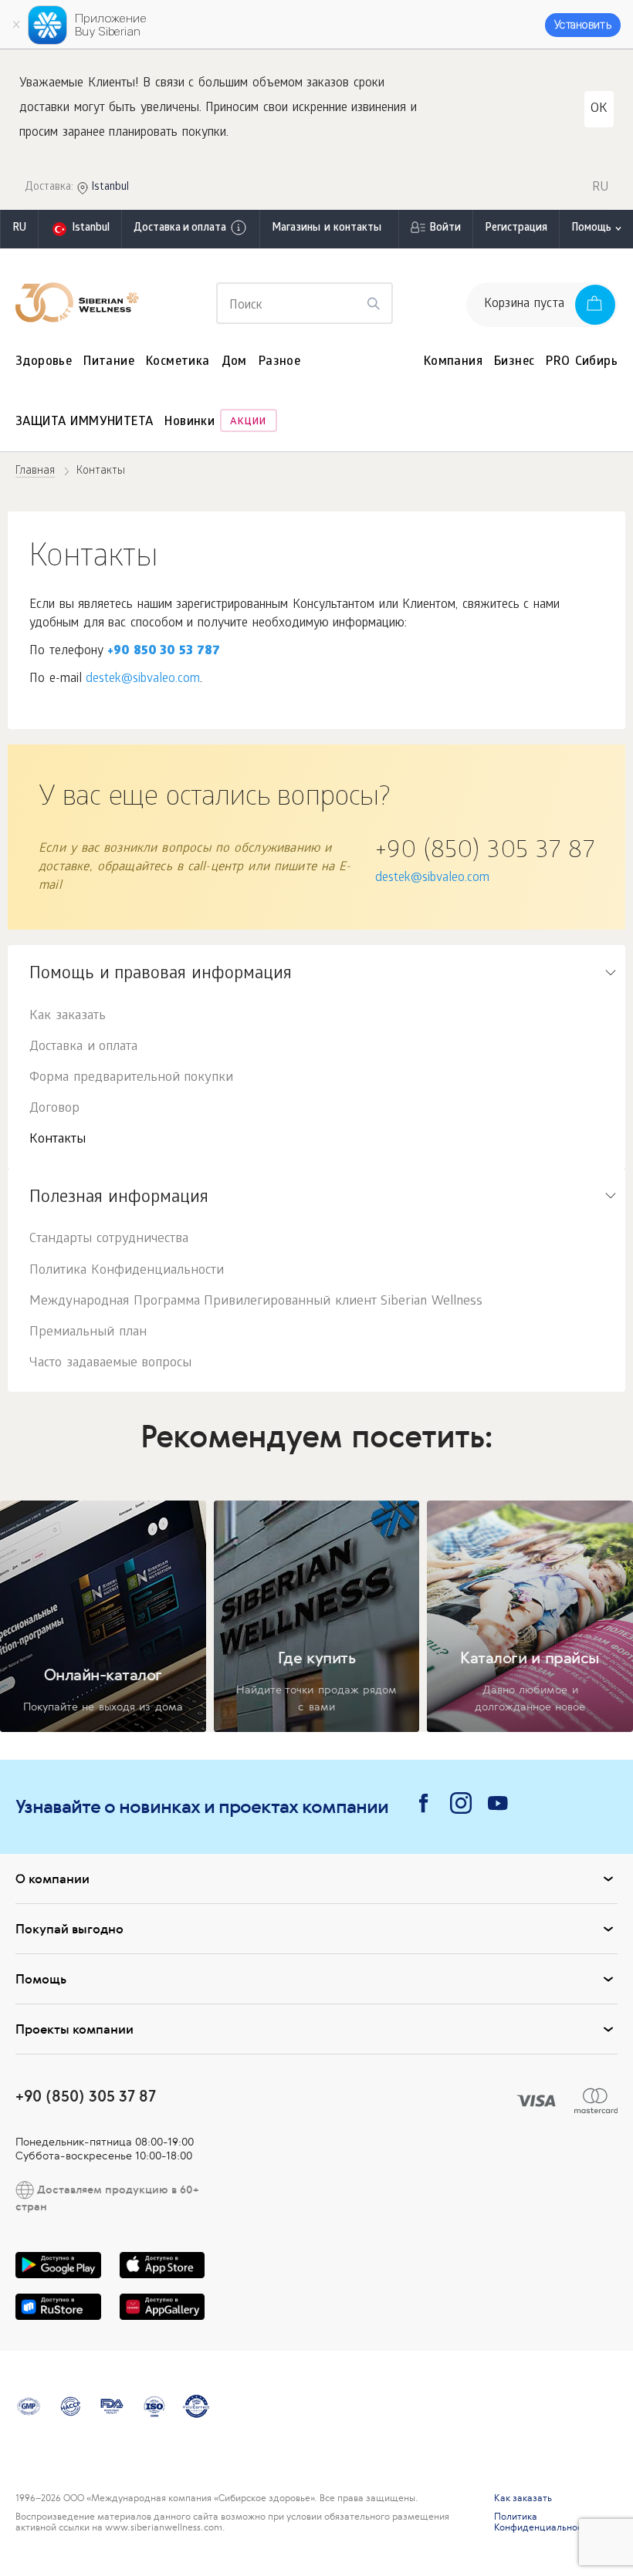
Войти (445, 229)
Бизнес (514, 362)
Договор (54, 1109)
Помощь (591, 229)
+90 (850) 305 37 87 (485, 852)
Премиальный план (88, 1333)
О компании (52, 1879)
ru (19, 229)
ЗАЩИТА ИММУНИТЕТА (84, 422)
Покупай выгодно (69, 1929)
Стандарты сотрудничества (109, 1239)
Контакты (58, 1140)
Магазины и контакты (327, 229)
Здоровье (44, 362)
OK (599, 109)
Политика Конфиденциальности (127, 1271)
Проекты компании (74, 2029)
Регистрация (516, 229)
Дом (234, 362)
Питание (109, 362)
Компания (453, 362)
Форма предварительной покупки (131, 1078)
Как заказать (68, 1016)
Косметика (178, 362)
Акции (248, 422)
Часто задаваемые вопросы (110, 1364)
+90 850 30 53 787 (163, 652)
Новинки (190, 422)
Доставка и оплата (180, 229)
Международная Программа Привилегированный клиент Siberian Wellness (256, 1302)
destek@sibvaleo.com (143, 679)
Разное (279, 362)
